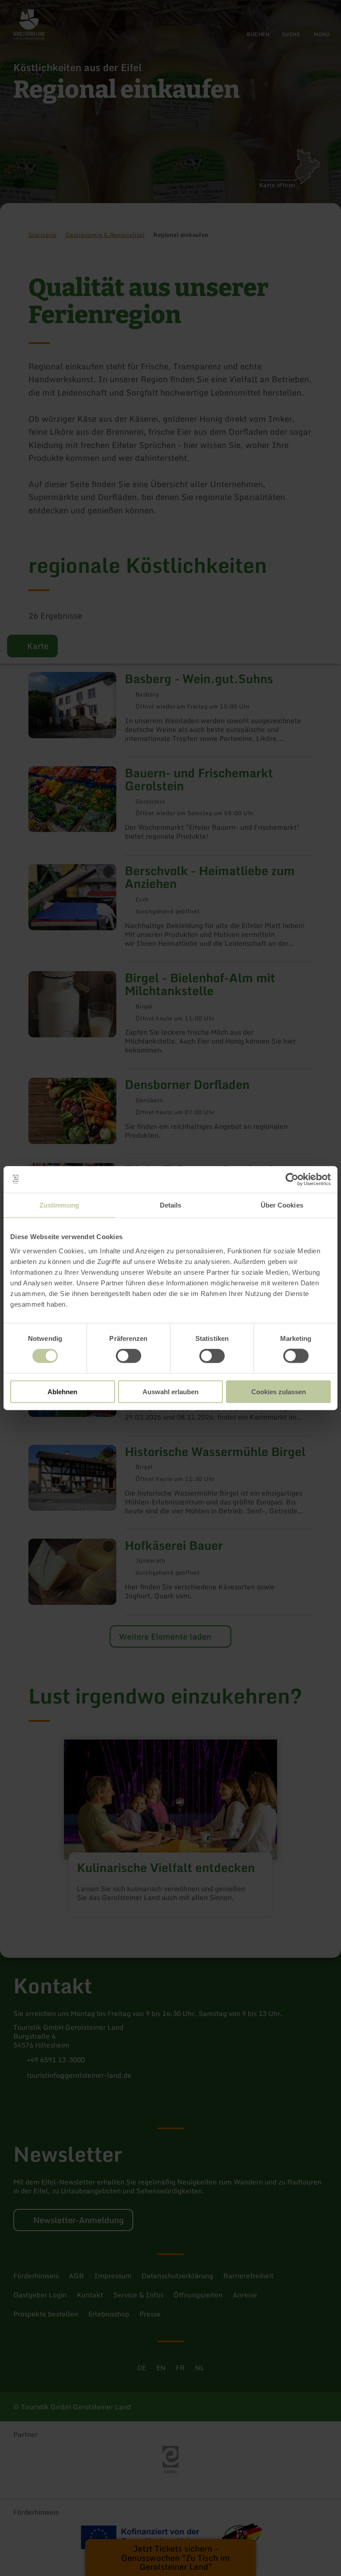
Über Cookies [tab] (282, 1205)
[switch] (129, 1356)
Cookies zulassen (279, 1391)
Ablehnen (62, 1391)
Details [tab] (171, 1205)
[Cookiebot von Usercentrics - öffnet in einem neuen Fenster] (292, 1180)
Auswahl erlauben (170, 1391)
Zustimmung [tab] (59, 1205)
